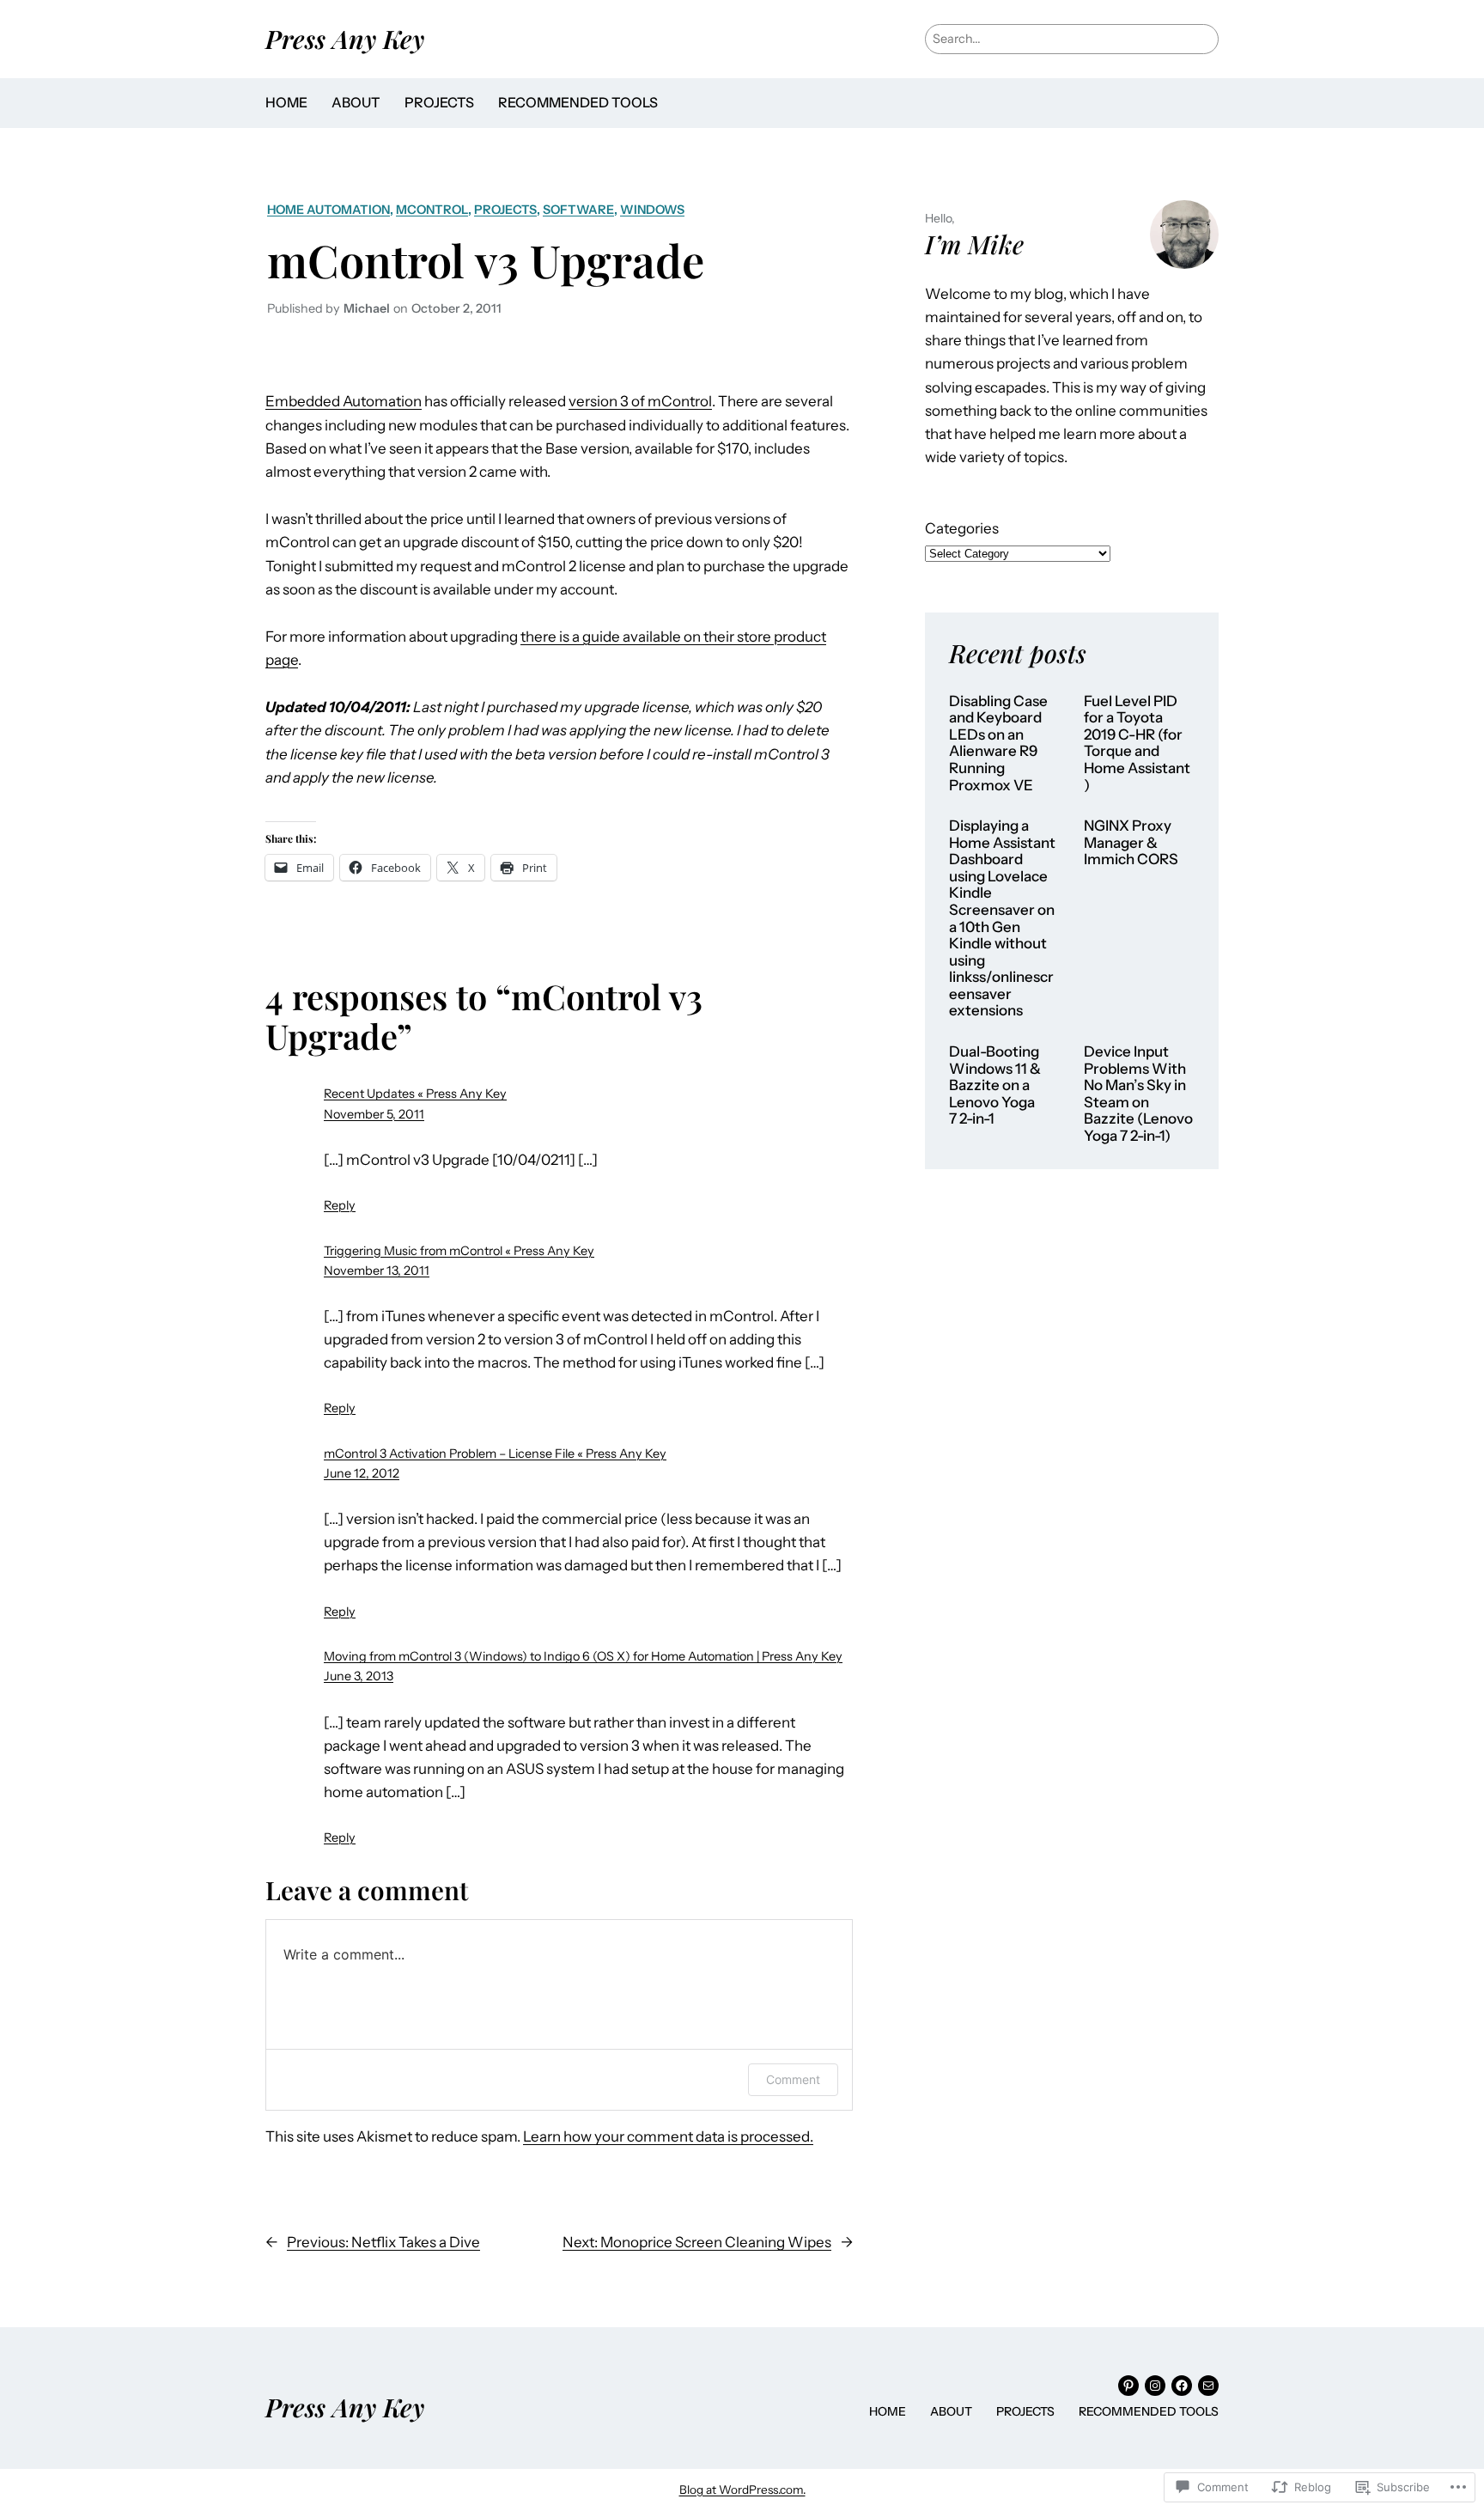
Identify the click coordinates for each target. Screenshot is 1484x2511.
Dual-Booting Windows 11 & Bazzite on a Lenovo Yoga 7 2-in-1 (995, 1085)
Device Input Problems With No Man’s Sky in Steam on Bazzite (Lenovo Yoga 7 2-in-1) (1138, 1094)
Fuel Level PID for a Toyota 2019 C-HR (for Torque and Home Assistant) (1137, 744)
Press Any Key (345, 38)
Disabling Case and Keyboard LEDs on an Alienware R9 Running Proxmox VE (998, 744)
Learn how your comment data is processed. (668, 2136)
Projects (505, 210)
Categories (962, 528)
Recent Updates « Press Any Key (415, 1094)
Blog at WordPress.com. (742, 2490)
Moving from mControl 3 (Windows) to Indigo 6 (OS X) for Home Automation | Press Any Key (583, 1656)
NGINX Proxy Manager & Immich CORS (1131, 843)
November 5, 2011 (374, 1114)
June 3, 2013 (359, 1676)
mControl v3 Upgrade (486, 259)
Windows (652, 210)
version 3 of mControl (640, 401)
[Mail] (1208, 2386)
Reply (340, 1205)
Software (578, 210)
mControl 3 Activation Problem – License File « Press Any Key (495, 1454)
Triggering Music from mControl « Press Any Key (459, 1251)
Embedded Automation (344, 401)
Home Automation (328, 210)
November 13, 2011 (377, 1271)
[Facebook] (1182, 2386)
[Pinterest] (1128, 2386)
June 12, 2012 (362, 1473)
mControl (432, 210)
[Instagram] (1155, 2386)
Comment (793, 2079)
